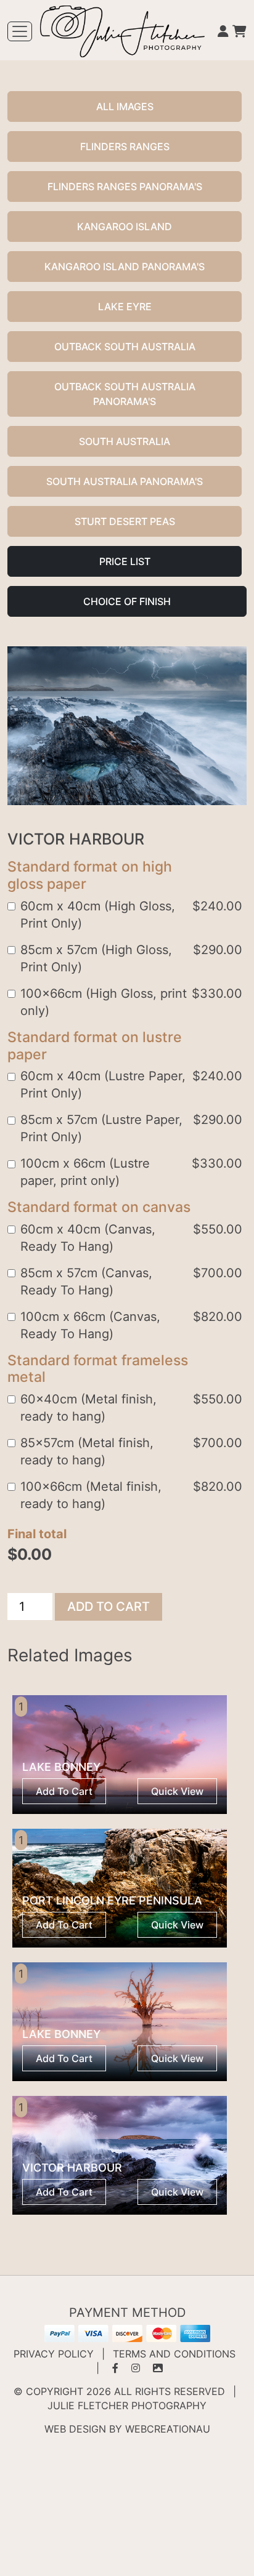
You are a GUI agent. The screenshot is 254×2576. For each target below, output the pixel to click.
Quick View (177, 1791)
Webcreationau (168, 2429)
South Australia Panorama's (125, 481)
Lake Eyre (125, 307)
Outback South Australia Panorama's (125, 394)
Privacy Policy (54, 2354)
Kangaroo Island (125, 227)
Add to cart (109, 1607)
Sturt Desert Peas (125, 521)
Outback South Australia (125, 347)
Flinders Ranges (125, 146)
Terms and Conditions (174, 2354)
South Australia (125, 441)
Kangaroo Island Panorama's (125, 267)
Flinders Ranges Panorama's (125, 187)
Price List (125, 561)
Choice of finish (127, 601)
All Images (125, 106)
